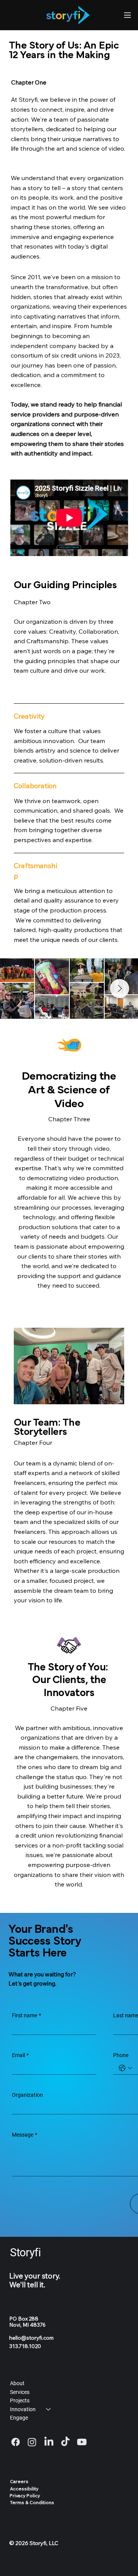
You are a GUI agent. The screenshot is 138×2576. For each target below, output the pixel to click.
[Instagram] (32, 2442)
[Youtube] (82, 2442)
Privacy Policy (25, 2495)
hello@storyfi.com (31, 2338)
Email (20, 2055)
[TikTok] (65, 2442)
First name (26, 2015)
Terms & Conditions (32, 2502)
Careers (19, 2481)
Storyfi (25, 2252)
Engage (19, 2418)
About (17, 2383)
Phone (121, 2055)
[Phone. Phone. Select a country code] (125, 2068)
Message (25, 2135)
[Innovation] (49, 2409)
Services (20, 2392)
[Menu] (127, 15)
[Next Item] (120, 989)
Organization (27, 2095)
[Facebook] (16, 2442)
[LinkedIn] (49, 2442)
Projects (20, 2400)
